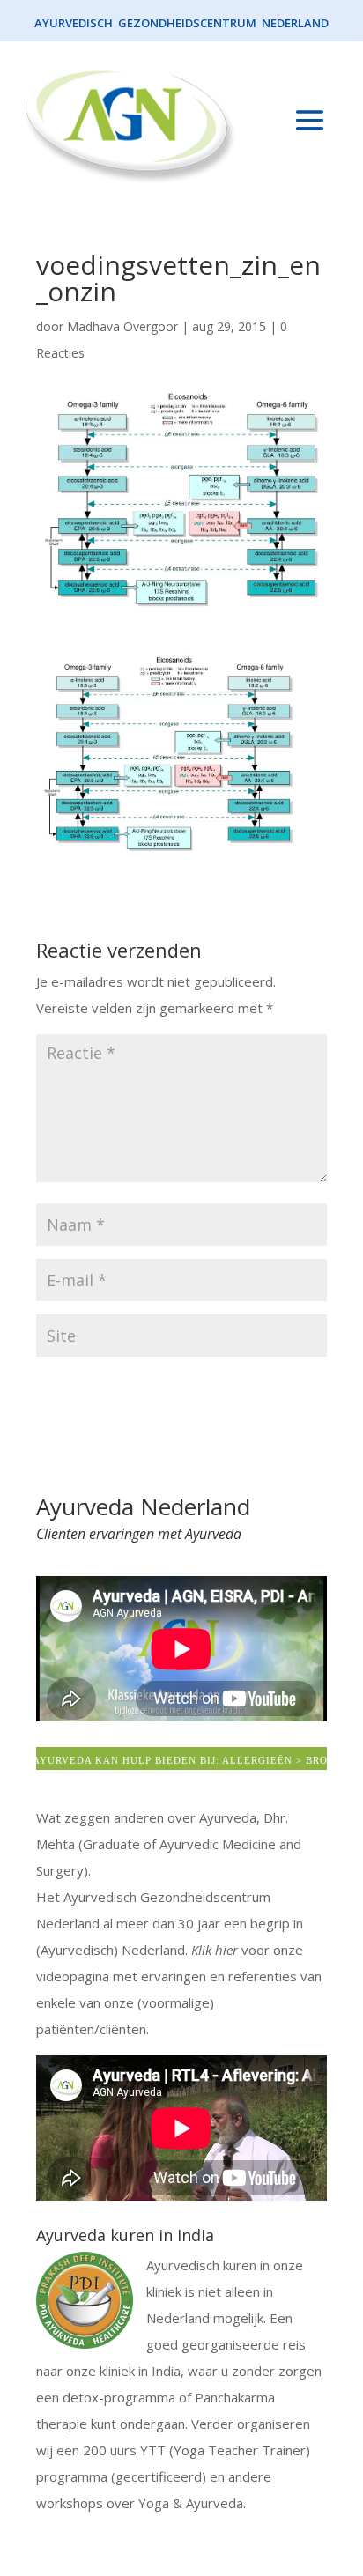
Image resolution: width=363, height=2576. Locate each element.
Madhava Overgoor (122, 326)
